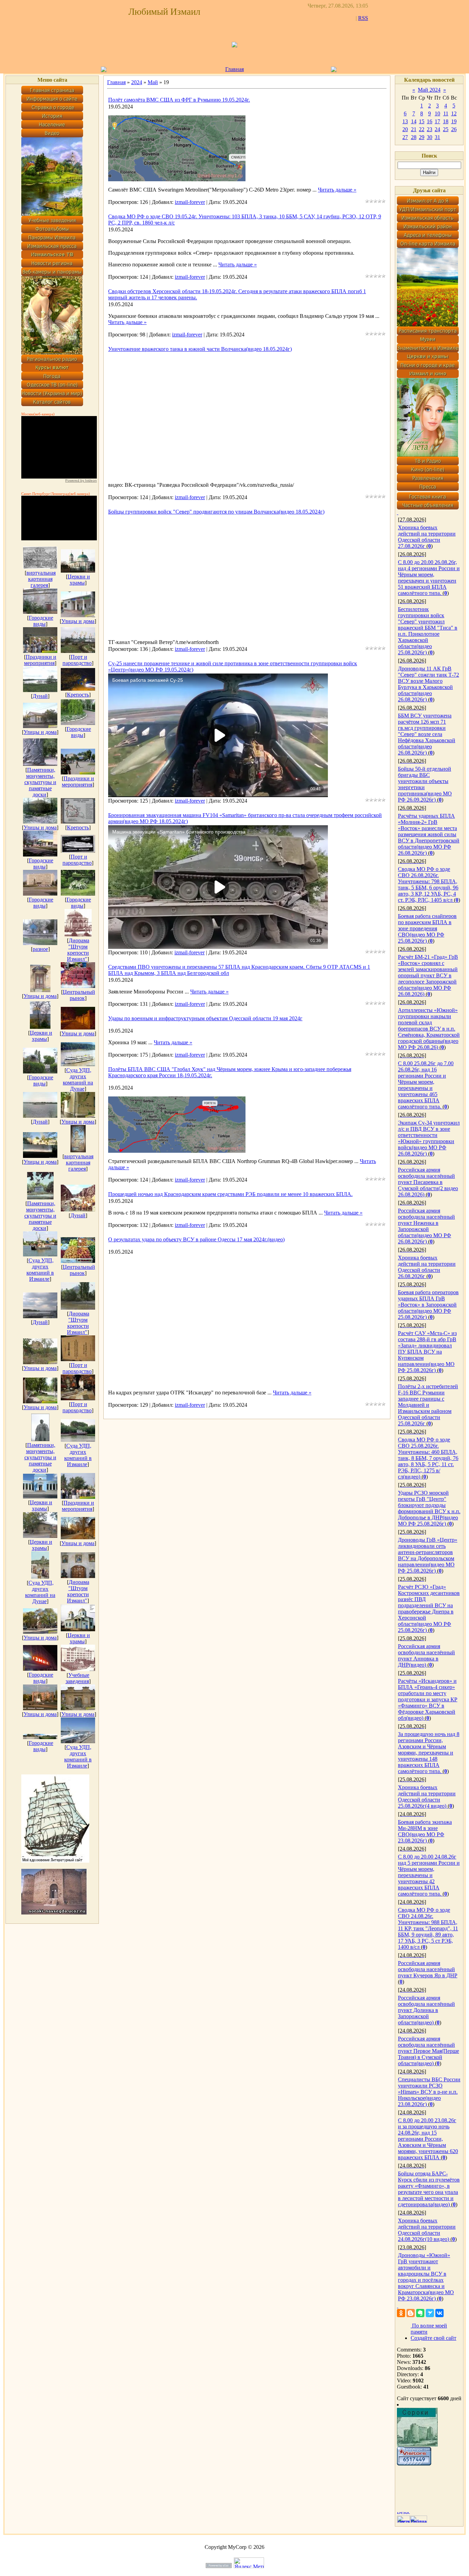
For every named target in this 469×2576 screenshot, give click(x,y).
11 (446, 113)
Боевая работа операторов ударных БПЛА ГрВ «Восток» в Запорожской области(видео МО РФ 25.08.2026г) (428, 1305)
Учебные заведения (78, 1678)
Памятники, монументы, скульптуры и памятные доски (40, 782)
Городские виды (41, 621)
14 (414, 121)
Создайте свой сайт (433, 2338)
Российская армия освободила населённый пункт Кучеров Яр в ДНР (428, 1969)
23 (430, 129)
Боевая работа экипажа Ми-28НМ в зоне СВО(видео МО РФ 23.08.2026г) (425, 1831)
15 (422, 121)
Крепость (78, 695)
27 (405, 137)
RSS (363, 18)
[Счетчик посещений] (414, 2464)
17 (437, 121)
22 (422, 129)
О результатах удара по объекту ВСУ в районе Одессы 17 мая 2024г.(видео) (196, 1239)
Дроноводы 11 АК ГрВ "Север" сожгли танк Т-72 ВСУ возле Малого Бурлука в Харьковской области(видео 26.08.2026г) (428, 684)
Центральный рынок (79, 995)
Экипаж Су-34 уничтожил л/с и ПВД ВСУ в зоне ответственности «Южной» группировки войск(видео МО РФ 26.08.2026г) (429, 1138)
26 (454, 129)
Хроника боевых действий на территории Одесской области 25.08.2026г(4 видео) (427, 1797)
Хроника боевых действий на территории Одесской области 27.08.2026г (427, 537)
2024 (137, 82)
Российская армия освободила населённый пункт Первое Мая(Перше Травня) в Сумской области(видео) (428, 2051)
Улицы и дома (78, 621)
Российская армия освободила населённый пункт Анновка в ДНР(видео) (426, 1655)
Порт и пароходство (77, 660)
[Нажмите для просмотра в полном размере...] (177, 179)
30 (430, 137)
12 (454, 113)
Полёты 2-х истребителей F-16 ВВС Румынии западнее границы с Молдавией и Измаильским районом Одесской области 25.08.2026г (428, 1405)
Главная (235, 69)
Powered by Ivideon (81, 480)
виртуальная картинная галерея (41, 579)
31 (437, 137)
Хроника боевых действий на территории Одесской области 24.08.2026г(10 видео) (427, 2230)
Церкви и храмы (79, 580)
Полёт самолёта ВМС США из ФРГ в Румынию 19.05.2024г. (179, 100)
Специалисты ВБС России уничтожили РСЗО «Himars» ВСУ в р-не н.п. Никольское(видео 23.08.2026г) (429, 2092)
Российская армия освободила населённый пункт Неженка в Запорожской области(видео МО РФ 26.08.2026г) (426, 1226)
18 (446, 121)
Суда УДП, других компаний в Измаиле (40, 1270)
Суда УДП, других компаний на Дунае (78, 1079)
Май (153, 82)
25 (446, 129)
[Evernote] (420, 2313)
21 (414, 129)
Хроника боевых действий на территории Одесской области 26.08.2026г (427, 1267)
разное (40, 949)
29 (422, 137)
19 (454, 121)
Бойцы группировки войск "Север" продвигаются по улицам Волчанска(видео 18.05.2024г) (216, 512)
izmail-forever (190, 202)
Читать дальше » (337, 190)
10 (437, 113)
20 (405, 129)
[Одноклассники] (401, 2313)
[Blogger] (411, 2313)
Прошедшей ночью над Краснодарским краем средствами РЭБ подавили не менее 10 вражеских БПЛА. (230, 1194)
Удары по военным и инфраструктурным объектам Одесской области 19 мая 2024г (205, 1018)
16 (430, 121)
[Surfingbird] (430, 2313)
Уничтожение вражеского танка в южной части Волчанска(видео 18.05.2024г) (200, 349)
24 (437, 129)
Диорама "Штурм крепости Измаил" (78, 950)
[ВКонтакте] (439, 2313)
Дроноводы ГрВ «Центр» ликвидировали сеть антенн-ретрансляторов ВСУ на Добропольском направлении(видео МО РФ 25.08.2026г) (428, 1555)
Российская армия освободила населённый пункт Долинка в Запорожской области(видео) (426, 2010)
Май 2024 (429, 90)
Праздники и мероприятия (40, 660)
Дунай (40, 696)
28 (414, 137)
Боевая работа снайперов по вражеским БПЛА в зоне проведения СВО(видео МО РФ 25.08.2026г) (427, 928)
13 (405, 121)
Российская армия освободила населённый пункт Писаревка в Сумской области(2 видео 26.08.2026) (428, 1182)
